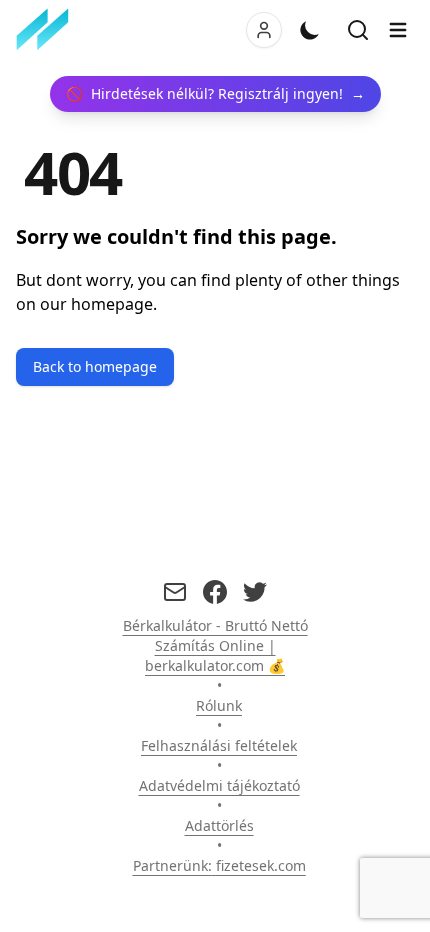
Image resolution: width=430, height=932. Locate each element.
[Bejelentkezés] (264, 30)
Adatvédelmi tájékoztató (219, 785)
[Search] (358, 30)
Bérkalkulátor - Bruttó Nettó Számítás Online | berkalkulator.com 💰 (215, 645)
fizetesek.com (261, 865)
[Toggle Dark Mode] (310, 30)
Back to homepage (95, 366)
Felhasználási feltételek (219, 745)
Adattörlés (219, 825)
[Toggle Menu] (398, 30)
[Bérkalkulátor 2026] (47, 30)
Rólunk (219, 705)
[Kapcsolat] (175, 592)
